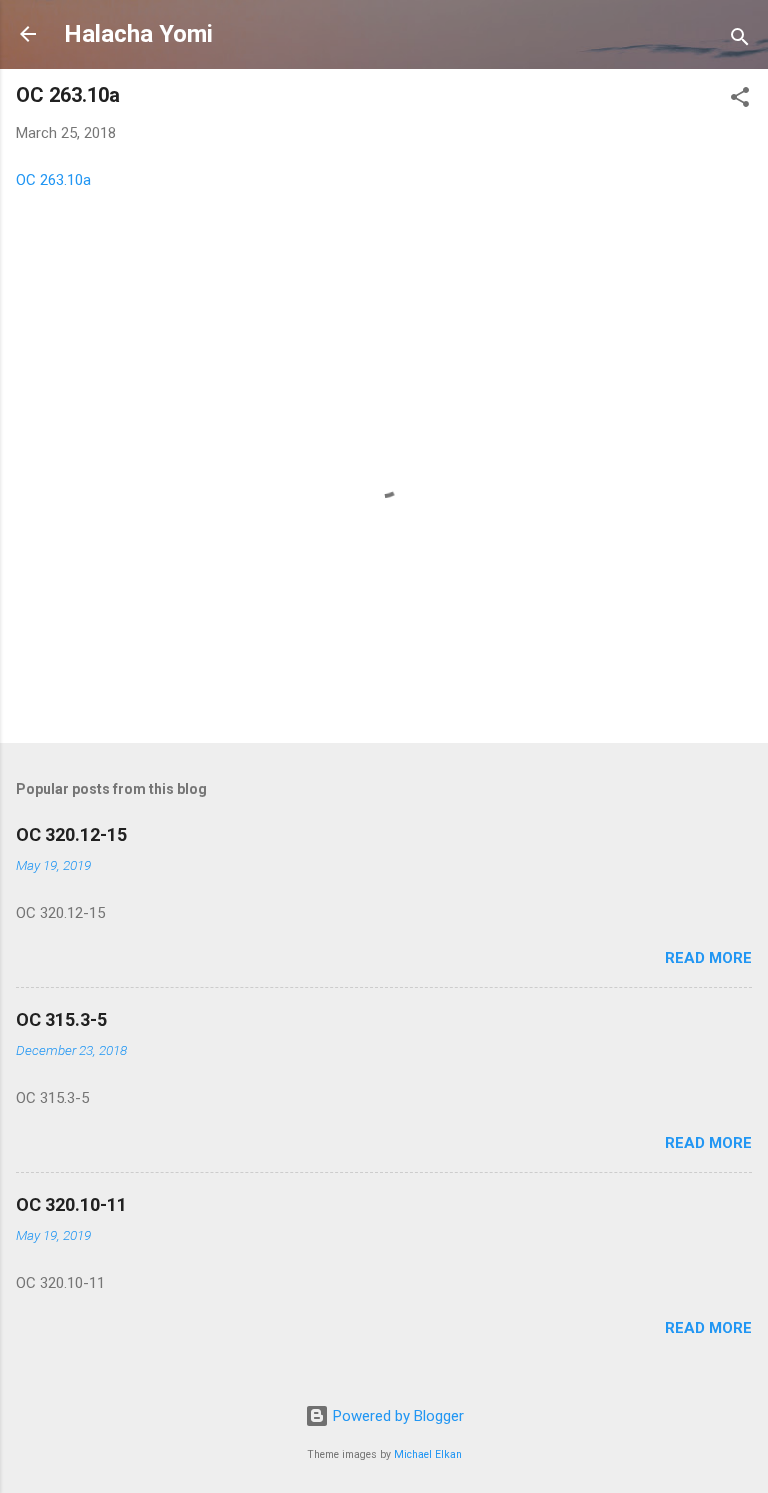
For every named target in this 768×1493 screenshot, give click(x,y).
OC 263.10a (53, 180)
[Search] (740, 40)
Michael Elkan (428, 1454)
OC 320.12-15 (71, 834)
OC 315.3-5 (61, 1019)
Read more (708, 958)
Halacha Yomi (138, 34)
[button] (740, 100)
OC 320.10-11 (71, 1204)
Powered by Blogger (396, 1416)
